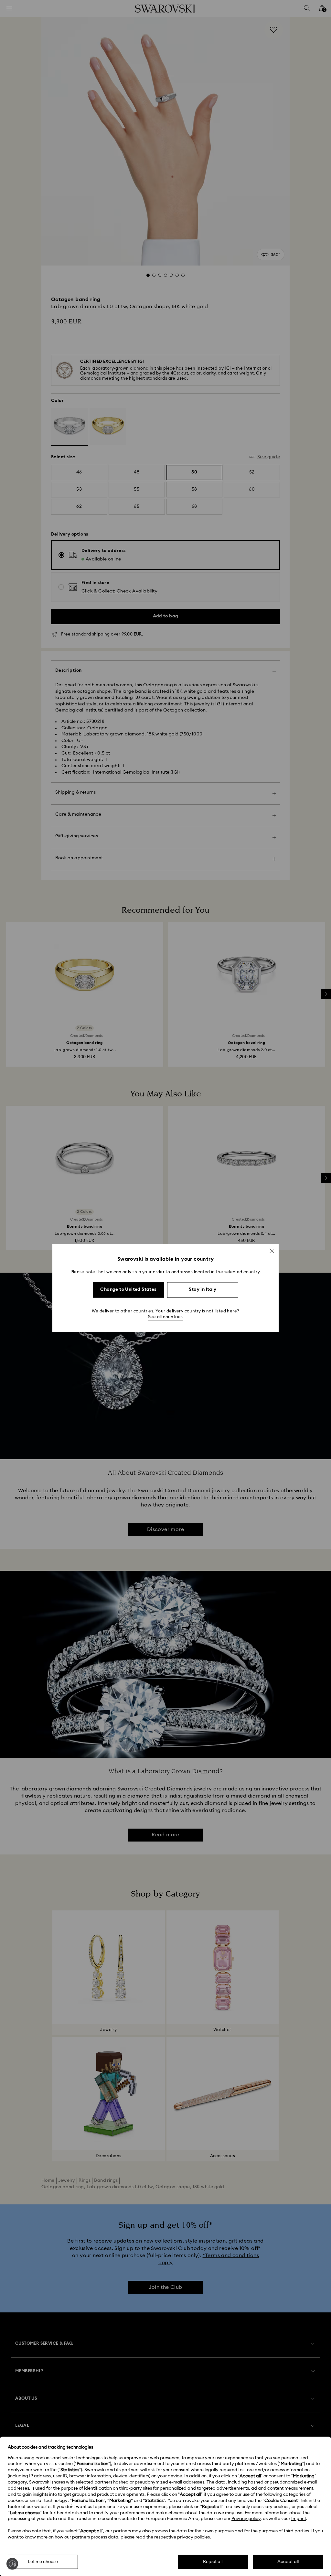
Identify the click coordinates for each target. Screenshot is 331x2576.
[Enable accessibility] (12, 2564)
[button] (272, 1251)
